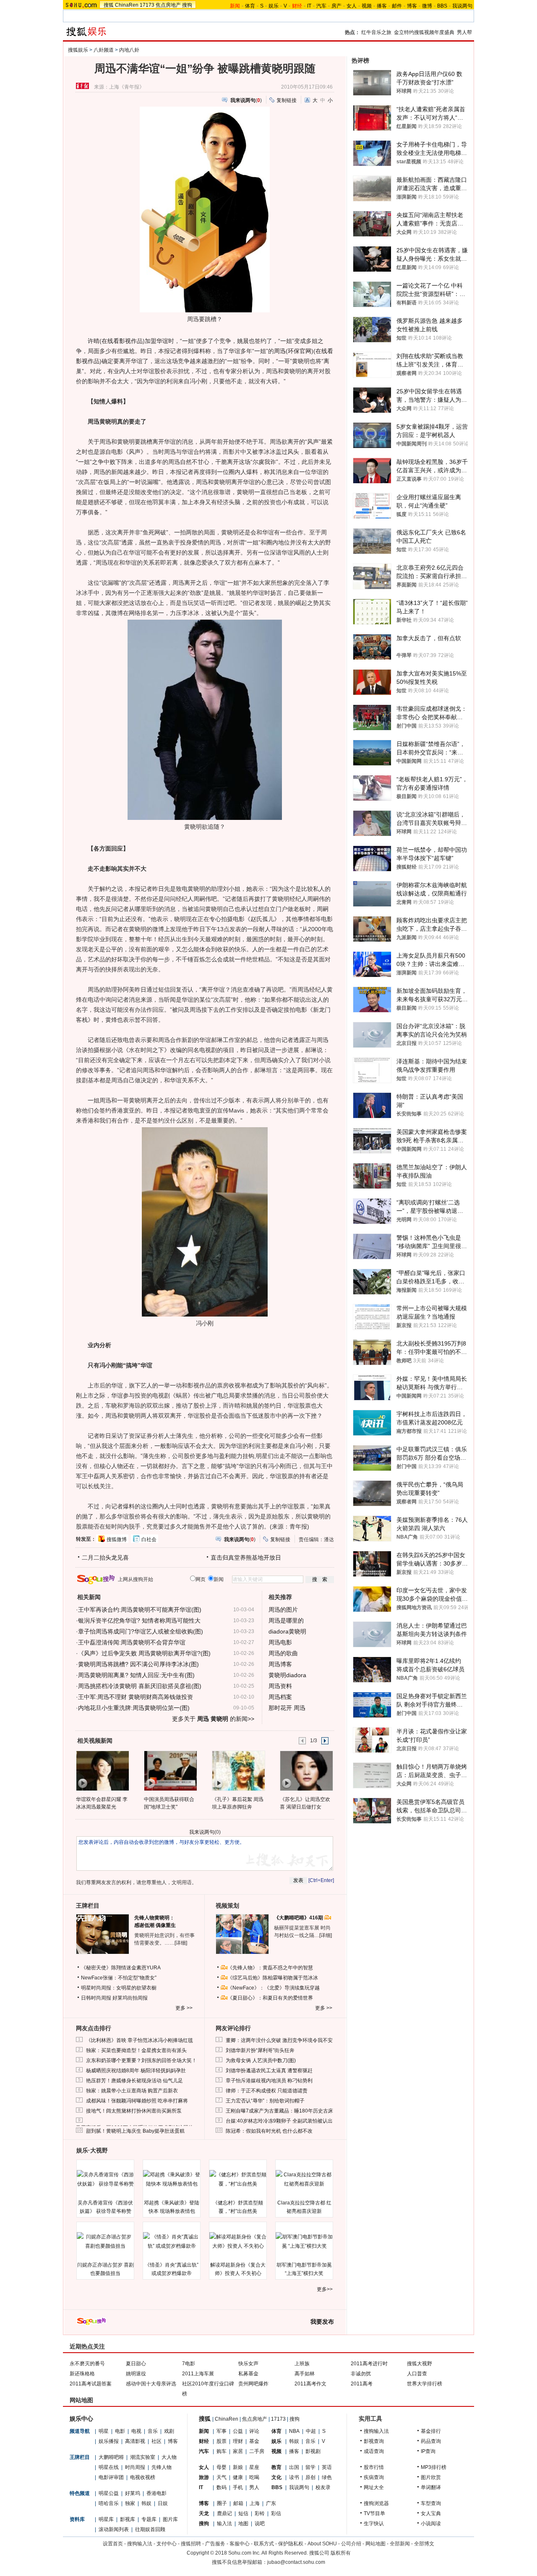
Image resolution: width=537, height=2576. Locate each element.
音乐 (153, 2431)
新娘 (238, 2467)
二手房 (257, 2451)
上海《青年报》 (127, 87)
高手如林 (305, 2374)
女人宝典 (431, 2513)
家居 (238, 2451)
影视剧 (313, 2451)
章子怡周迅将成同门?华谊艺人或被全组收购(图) (141, 1631)
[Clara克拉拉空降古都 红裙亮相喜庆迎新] (304, 2179)
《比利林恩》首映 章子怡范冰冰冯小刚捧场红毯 (139, 2040)
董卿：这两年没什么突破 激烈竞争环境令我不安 (279, 2040)
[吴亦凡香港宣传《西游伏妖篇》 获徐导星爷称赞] (105, 2179)
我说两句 (462, 6)
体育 (250, 6)
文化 (276, 2477)
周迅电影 (280, 1642)
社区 (156, 2441)
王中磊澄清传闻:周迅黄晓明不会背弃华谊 (132, 1642)
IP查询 (428, 2451)
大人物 (169, 2457)
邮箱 (238, 2503)
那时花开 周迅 (287, 1708)
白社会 (149, 1539)
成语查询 (374, 2451)
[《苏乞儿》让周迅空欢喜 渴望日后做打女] (306, 1770)
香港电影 (156, 2493)
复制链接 (287, 100)
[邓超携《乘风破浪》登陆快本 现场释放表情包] (172, 2179)
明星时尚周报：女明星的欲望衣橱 (119, 1988)
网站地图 (375, 2544)
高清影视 (135, 2441)
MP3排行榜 (434, 2467)
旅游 (204, 2477)
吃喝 (254, 2477)
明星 (104, 2431)
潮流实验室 (143, 2457)
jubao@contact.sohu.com (296, 2562)
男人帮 (464, 32)
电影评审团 (111, 2477)
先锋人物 (162, 2467)
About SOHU (322, 2544)
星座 (254, 2467)
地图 (243, 2524)
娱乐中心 (81, 2419)
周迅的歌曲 (283, 1653)
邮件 (397, 6)
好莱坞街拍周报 (130, 1998)
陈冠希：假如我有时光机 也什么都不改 (269, 2131)
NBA (294, 2431)
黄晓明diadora (287, 1675)
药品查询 (431, 2441)
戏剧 (169, 2431)
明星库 (106, 2519)
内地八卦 (129, 50)
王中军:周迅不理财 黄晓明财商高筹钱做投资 (136, 1697)
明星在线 (109, 2467)
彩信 (276, 2513)
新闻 (204, 2431)
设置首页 (113, 2544)
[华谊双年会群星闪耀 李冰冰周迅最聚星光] (102, 1770)
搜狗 (187, 5)
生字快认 (374, 2524)
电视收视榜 (143, 2477)
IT (309, 6)
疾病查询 (374, 2477)
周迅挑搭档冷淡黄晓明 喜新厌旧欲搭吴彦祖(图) (140, 1686)
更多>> (325, 2289)
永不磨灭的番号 (87, 2364)
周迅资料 (280, 1686)
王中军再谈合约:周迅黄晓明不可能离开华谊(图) (140, 1610)
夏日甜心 (136, 2364)
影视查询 (374, 2441)
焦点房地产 (168, 5)
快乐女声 (248, 2364)
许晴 (94, 341)
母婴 (222, 2467)
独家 (130, 2503)
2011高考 (362, 2384)
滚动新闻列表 (114, 2529)
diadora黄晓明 (287, 1631)
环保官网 (300, 351)
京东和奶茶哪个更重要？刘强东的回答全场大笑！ (141, 2060)
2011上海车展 (198, 2374)
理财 (238, 2441)
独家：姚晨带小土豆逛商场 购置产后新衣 (132, 2091)
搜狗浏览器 (376, 2503)
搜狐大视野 (420, 2364)
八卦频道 (104, 50)
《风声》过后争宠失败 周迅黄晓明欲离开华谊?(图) (144, 1653)
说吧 (260, 2524)
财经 (204, 2441)
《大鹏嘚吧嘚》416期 (299, 1918)
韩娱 (146, 2503)
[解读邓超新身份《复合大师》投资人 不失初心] (238, 2241)
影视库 (128, 2519)
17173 (147, 5)
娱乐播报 (109, 2441)
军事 (222, 2431)
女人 (352, 6)
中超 (311, 2431)
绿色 (327, 2477)
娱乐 (274, 6)
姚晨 (243, 341)
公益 (238, 2431)
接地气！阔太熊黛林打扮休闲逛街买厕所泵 (134, 2111)
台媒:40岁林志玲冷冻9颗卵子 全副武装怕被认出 (279, 2121)
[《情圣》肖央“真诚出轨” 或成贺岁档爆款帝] (172, 2241)
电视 (136, 2431)
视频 (367, 6)
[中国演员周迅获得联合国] (170, 1770)
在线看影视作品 (122, 341)
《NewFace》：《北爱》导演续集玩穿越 (274, 1988)
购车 (222, 2451)
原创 (310, 2477)
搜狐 (109, 5)
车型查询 (431, 2503)
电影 (120, 2431)
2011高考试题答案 (91, 2384)
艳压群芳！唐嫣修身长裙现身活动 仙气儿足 (134, 2081)
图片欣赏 (431, 2477)
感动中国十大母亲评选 (151, 2384)
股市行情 (374, 2467)
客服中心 (240, 2544)
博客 (412, 6)
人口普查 (417, 2374)
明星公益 (109, 2493)
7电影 (189, 2364)
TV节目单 (374, 2513)
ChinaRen (127, 5)
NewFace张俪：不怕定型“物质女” (119, 1978)
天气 (222, 2477)
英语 (327, 2467)
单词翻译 (431, 2487)
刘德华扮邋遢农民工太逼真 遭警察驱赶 (269, 2071)
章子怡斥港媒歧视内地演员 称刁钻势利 (269, 2081)
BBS (442, 6)
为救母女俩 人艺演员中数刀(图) (261, 2060)
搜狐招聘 (191, 2544)
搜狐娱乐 (78, 50)
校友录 (323, 2487)
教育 (276, 2467)
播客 (382, 6)
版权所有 (341, 2553)
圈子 (222, 2503)
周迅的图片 (283, 1610)
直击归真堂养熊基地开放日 (246, 1558)
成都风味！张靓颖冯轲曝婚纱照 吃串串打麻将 (137, 2101)
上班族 (302, 2364)
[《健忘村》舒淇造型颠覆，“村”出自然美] (238, 2179)
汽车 (321, 6)
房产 (336, 6)
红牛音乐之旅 (376, 32)
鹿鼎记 (224, 2513)
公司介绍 (351, 2544)
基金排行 (431, 2431)
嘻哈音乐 (109, 2503)
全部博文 (424, 2544)
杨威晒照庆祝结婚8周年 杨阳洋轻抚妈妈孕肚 (136, 2071)
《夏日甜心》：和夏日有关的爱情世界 (270, 1998)
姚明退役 (136, 2374)
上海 (255, 2503)
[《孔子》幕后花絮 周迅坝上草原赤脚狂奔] (238, 1770)
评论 (254, 2431)
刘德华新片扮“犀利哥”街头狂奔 (260, 2050)
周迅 (280, 351)
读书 (294, 2477)
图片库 (170, 2519)
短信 (243, 2513)
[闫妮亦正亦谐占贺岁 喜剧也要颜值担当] (105, 2241)
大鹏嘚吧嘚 (111, 2457)
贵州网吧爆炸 (253, 2384)
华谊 (162, 341)
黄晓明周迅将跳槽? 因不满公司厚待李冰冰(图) (138, 1664)
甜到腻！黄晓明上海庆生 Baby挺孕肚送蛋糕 (135, 2131)
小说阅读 (431, 2524)
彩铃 (260, 2513)
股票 (222, 2441)
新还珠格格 (82, 2374)
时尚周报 (135, 2467)
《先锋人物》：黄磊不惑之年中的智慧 (270, 1968)
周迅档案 (280, 1697)
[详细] (181, 1943)
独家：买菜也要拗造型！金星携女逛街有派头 (136, 2050)
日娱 (163, 2503)
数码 (222, 2487)
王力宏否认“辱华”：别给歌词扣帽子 (265, 2101)
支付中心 (167, 2544)
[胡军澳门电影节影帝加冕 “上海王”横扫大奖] (304, 2241)
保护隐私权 (291, 2544)
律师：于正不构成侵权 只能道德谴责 (267, 2091)
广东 (271, 2503)
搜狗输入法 (376, 2431)
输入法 (224, 2524)
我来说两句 (202, 1832)
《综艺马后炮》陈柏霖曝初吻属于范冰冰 (273, 1978)
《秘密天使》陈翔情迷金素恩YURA (121, 1968)
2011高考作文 (310, 2384)
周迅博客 (280, 1664)
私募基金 (248, 2374)
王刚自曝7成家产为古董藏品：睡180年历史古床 (279, 2111)
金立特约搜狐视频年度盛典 (424, 32)
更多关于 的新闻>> (213, 1719)
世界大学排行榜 (425, 2384)
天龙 (204, 2513)
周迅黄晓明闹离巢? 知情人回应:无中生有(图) (136, 1675)
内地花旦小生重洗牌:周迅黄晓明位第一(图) (134, 1708)
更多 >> (184, 2008)
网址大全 (374, 2487)
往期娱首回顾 (150, 2529)
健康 (238, 2477)
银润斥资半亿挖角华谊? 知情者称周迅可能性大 (139, 1620)
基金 (254, 2441)
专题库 (149, 2519)
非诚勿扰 (361, 2374)
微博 (427, 6)
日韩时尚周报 (96, 1998)
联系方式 (264, 2544)
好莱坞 (133, 2493)
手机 (238, 2487)
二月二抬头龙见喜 (105, 1558)
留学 (310, 2467)
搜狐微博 (117, 1539)
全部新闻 (400, 2544)
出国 (294, 2467)
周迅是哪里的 (286, 1620)
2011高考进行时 (369, 2364)
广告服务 (215, 2544)
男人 (254, 2487)
